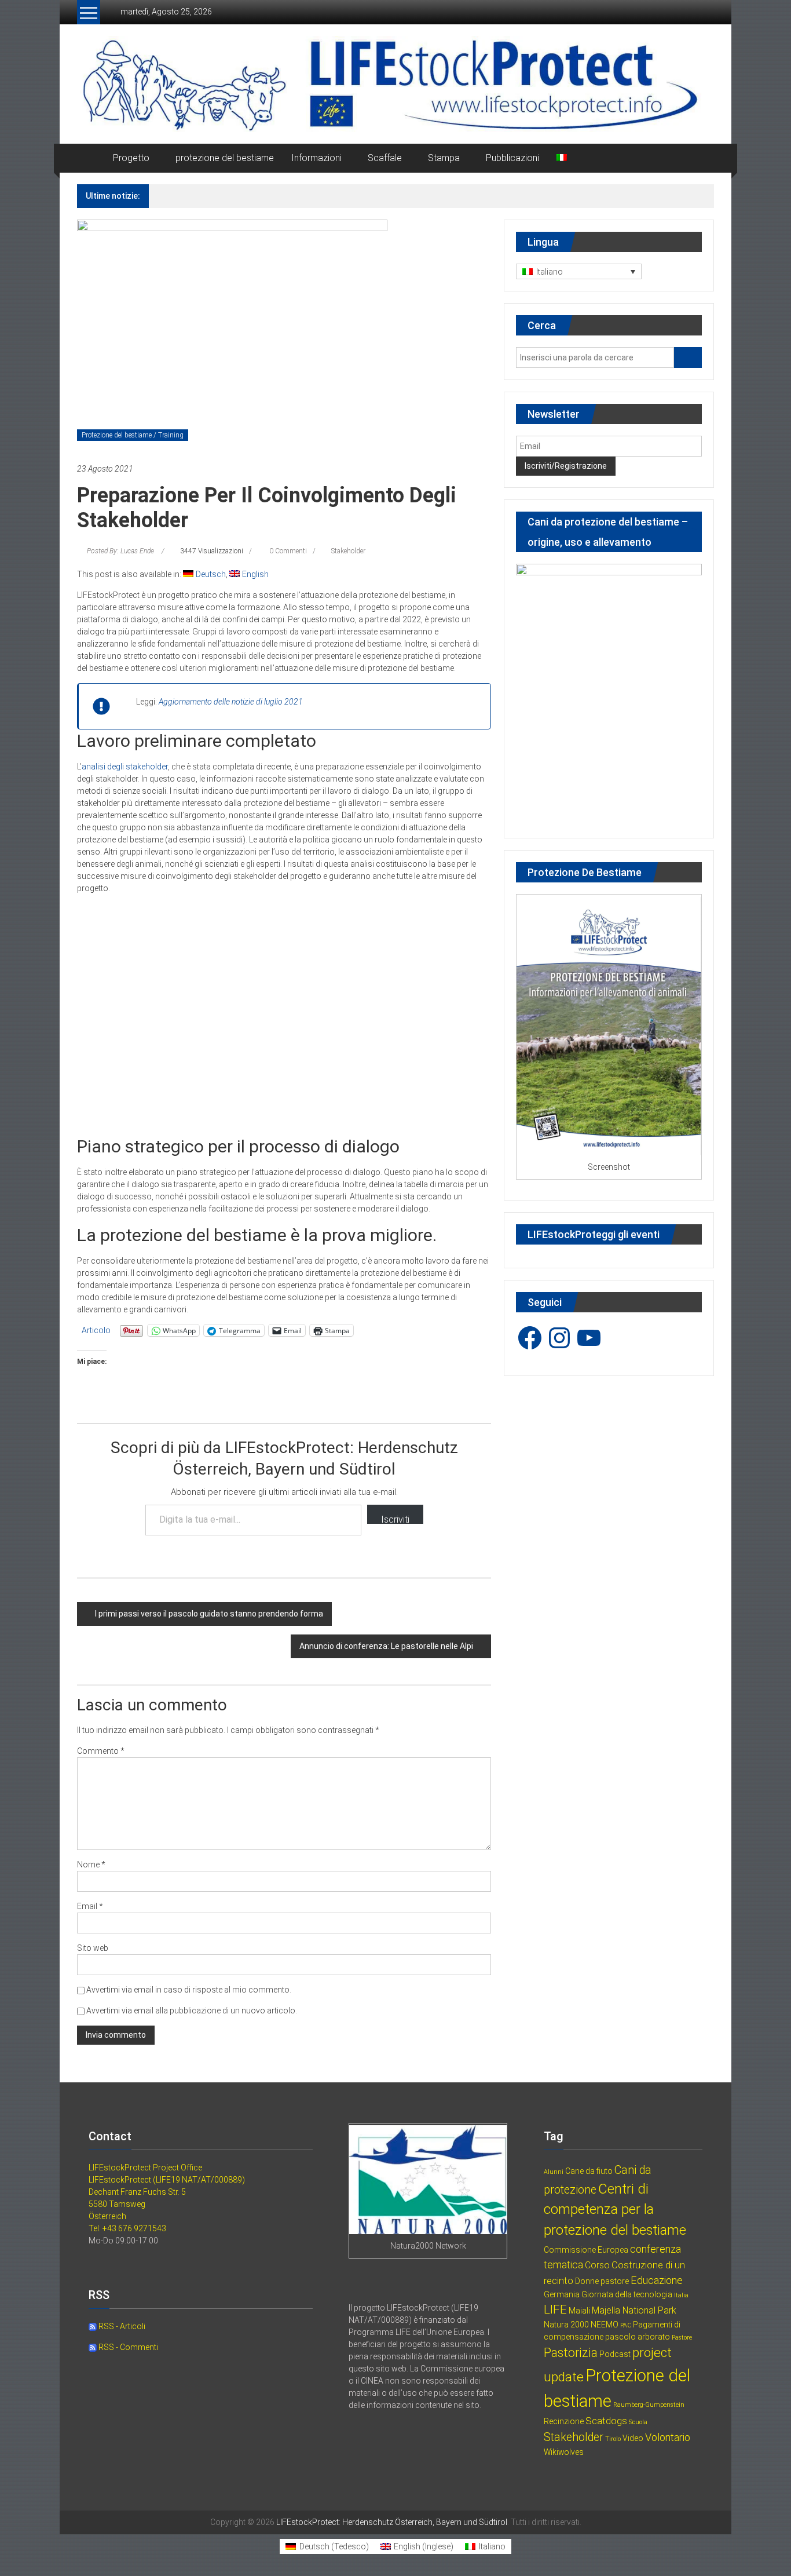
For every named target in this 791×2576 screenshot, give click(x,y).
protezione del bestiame (225, 158)
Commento (101, 1751)
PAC (626, 2325)
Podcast (615, 2354)
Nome (91, 1865)
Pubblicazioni (512, 158)
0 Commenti (287, 551)
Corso (597, 2265)
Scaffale (385, 158)
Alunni (554, 2172)
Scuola (638, 2422)
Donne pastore (602, 2281)
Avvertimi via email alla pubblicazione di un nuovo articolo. (192, 2011)
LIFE (555, 2309)
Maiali (579, 2311)
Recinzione (564, 2421)
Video (633, 2438)
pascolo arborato (638, 2337)
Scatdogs (606, 2421)
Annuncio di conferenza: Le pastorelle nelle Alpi (386, 1646)
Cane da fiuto (589, 2171)
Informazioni (316, 158)
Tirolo (613, 2439)
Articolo (96, 1330)
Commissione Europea (586, 2250)
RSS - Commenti (127, 2347)
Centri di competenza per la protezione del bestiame (615, 2210)
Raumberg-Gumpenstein (649, 2405)
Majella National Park (634, 2310)
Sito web (93, 1948)
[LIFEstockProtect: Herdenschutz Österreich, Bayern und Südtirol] (91, 158)
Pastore (682, 2338)
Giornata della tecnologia (627, 2294)
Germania (562, 2294)
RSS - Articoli (121, 2326)
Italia (681, 2295)
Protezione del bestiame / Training (133, 435)
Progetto (131, 158)
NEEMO (605, 2325)
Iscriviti (395, 1519)
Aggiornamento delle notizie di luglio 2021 (231, 702)
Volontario (668, 2437)
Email (90, 1906)
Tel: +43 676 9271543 (127, 2228)
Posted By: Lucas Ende (120, 551)
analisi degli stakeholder (125, 767)
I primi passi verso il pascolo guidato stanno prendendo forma (209, 1614)
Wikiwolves (564, 2452)
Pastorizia (571, 2353)
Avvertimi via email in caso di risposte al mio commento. (189, 1990)
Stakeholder (348, 551)
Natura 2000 (566, 2325)
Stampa (444, 158)
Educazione (657, 2280)
